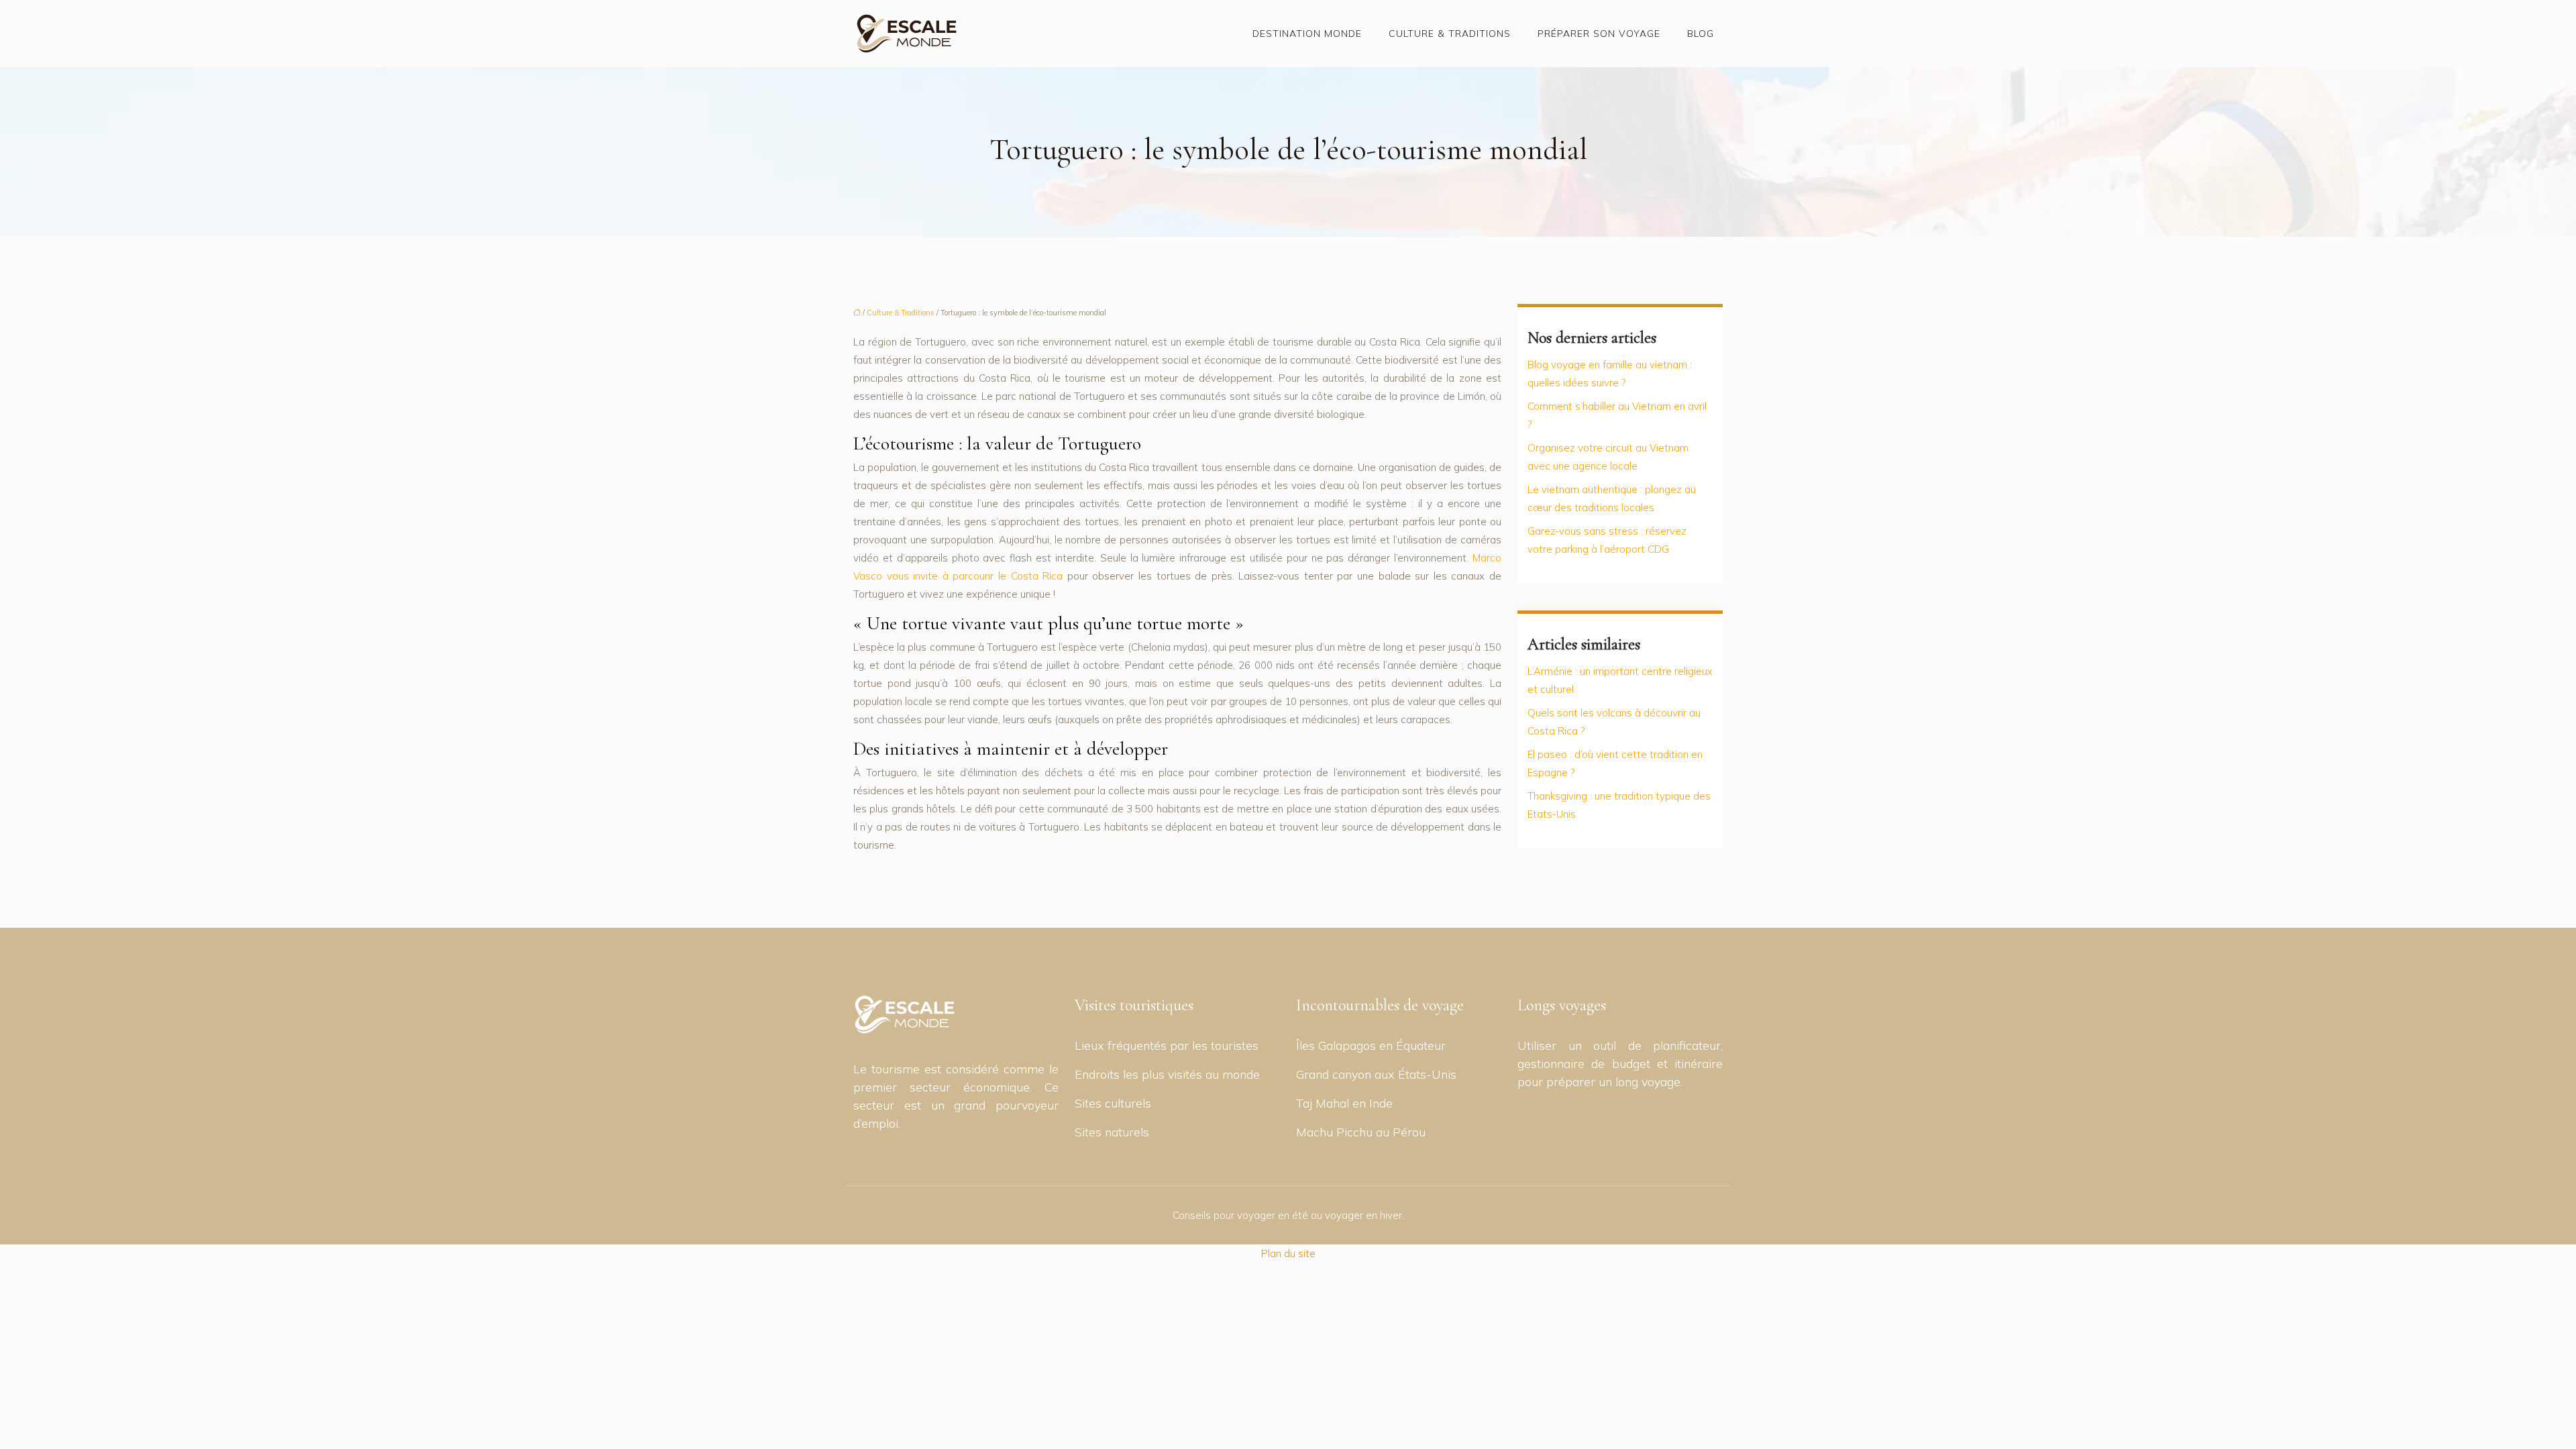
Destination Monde (1307, 34)
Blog (1701, 34)
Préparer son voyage (1599, 34)
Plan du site (1288, 1253)
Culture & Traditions (1450, 34)
